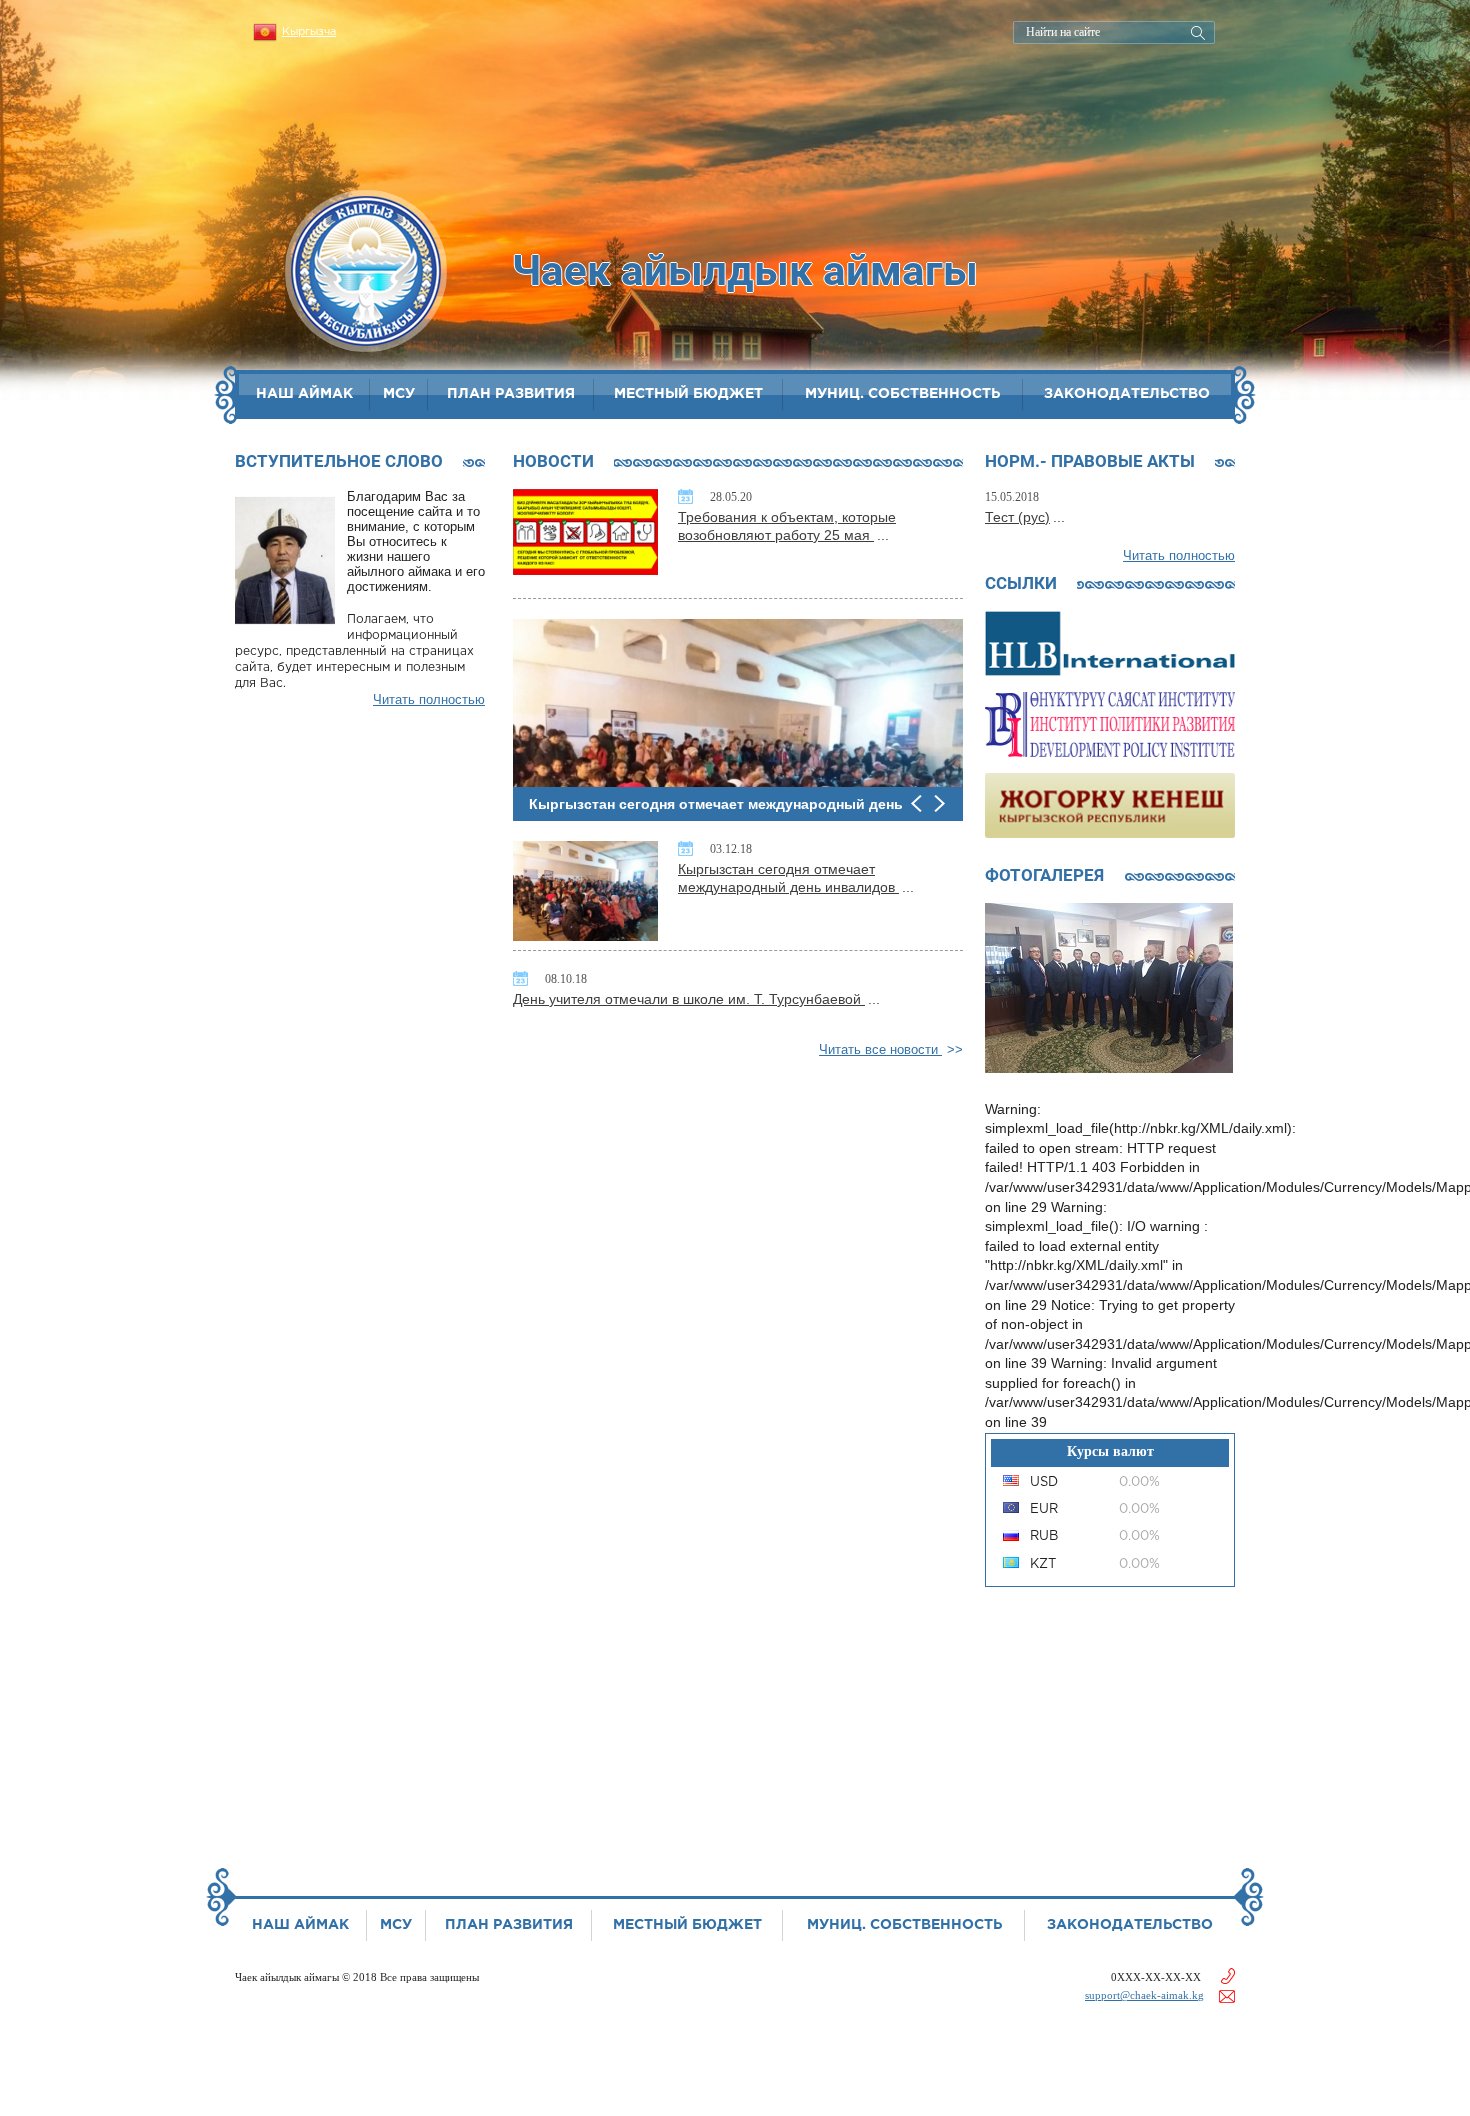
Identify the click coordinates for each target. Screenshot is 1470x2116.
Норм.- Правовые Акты (1090, 461)
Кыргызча (309, 32)
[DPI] (1110, 723)
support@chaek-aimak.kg (1144, 1995)
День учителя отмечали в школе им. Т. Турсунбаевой (689, 999)
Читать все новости (880, 1049)
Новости (553, 461)
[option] (738, 720)
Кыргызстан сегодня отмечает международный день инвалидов (788, 878)
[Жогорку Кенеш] (1110, 804)
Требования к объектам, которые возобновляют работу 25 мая (787, 526)
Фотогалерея (1044, 875)
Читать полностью (429, 699)
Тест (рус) (1017, 517)
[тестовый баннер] (1110, 642)
